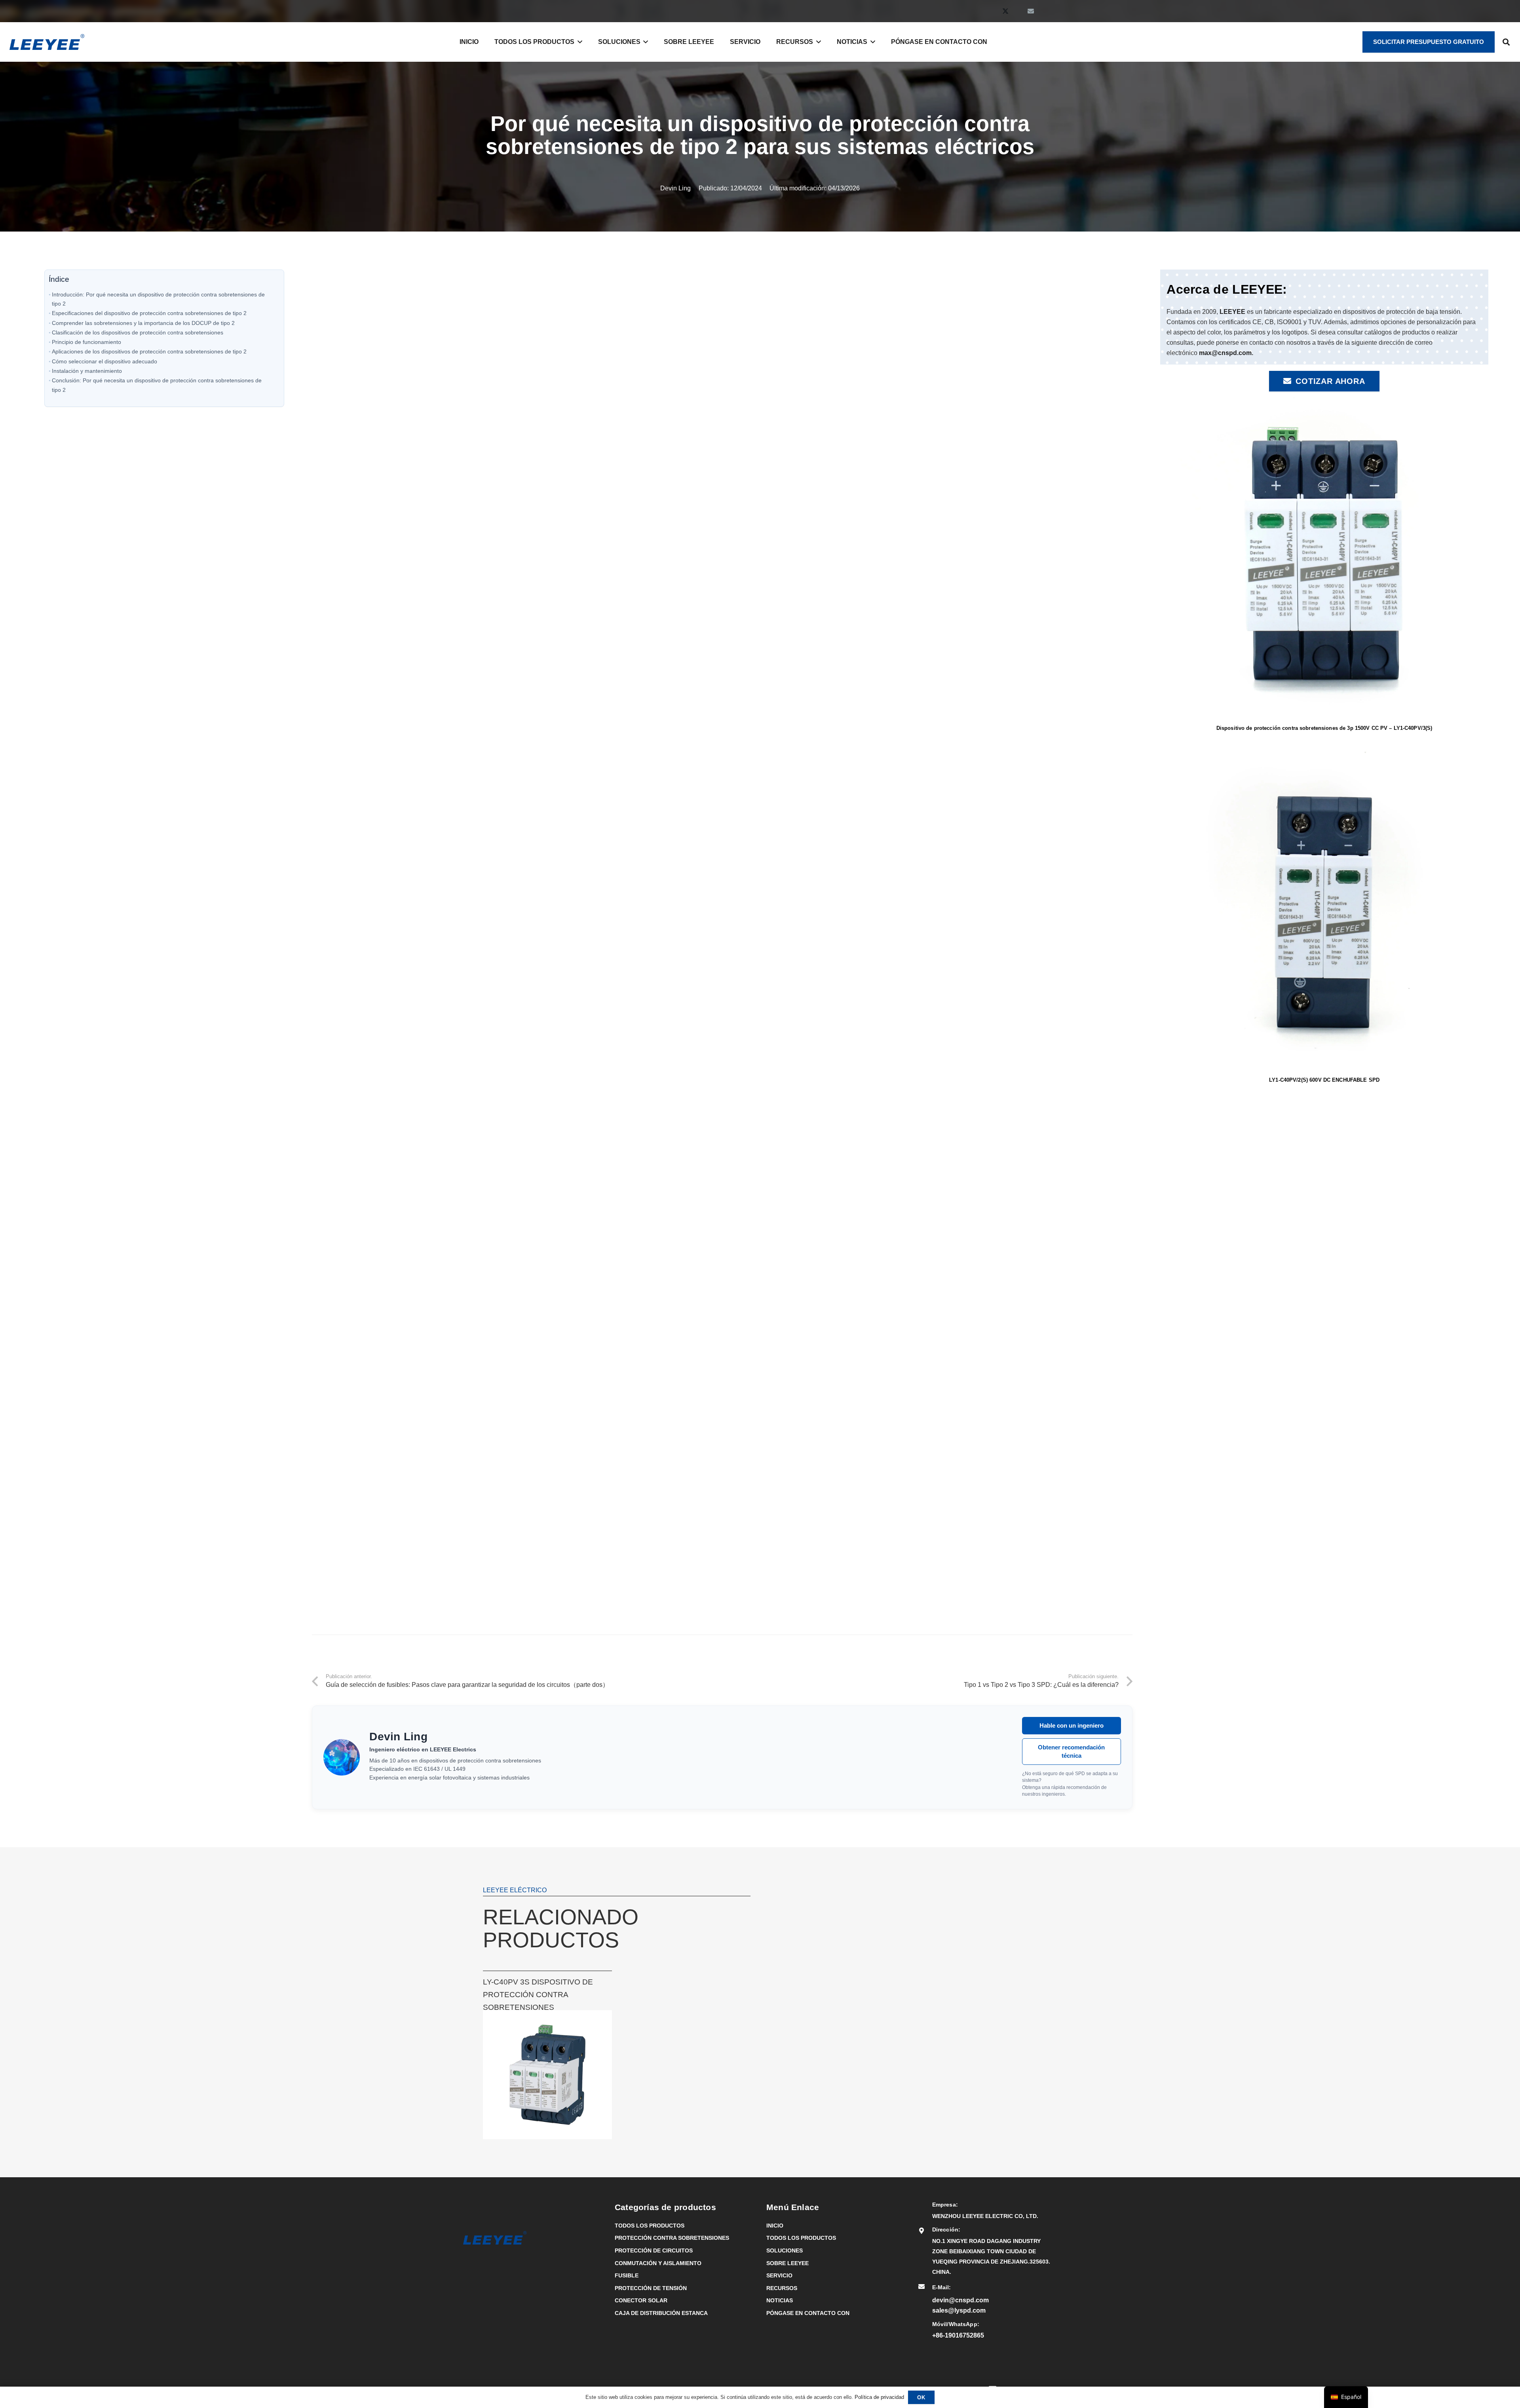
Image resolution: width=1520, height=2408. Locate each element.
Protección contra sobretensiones (672, 2238)
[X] (1005, 11)
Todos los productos (650, 2226)
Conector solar (641, 2300)
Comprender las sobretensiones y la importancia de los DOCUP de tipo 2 (143, 323)
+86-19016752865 (958, 2335)
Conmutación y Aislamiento (658, 2263)
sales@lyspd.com (959, 2310)
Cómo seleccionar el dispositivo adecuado (104, 361)
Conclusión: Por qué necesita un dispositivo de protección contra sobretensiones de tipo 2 (157, 385)
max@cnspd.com (1225, 353)
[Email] (1031, 11)
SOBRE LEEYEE (788, 2263)
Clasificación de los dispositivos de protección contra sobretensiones (138, 332)
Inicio (775, 2226)
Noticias (780, 2300)
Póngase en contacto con (808, 2313)
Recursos (782, 2288)
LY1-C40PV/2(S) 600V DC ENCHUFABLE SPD (1324, 1080)
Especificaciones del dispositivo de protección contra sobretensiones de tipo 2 (149, 313)
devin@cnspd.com (960, 2300)
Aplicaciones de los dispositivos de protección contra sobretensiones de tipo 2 (149, 351)
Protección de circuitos (654, 2250)
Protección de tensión (651, 2288)
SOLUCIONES (785, 2250)
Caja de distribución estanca (661, 2313)
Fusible (627, 2275)
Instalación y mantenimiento (87, 371)
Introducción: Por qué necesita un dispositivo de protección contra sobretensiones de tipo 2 (158, 299)
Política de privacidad (879, 2397)
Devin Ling (675, 188)
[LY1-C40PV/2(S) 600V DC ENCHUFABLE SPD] (1324, 750)
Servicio (779, 2275)
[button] (578, 42)
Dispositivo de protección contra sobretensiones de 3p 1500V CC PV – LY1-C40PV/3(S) (1324, 728)
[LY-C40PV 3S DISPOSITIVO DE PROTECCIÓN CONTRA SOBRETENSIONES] (547, 2015)
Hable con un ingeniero (1072, 1725)
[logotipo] (47, 42)
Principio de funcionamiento (86, 342)
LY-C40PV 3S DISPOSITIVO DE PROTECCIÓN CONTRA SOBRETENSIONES (538, 1995)
